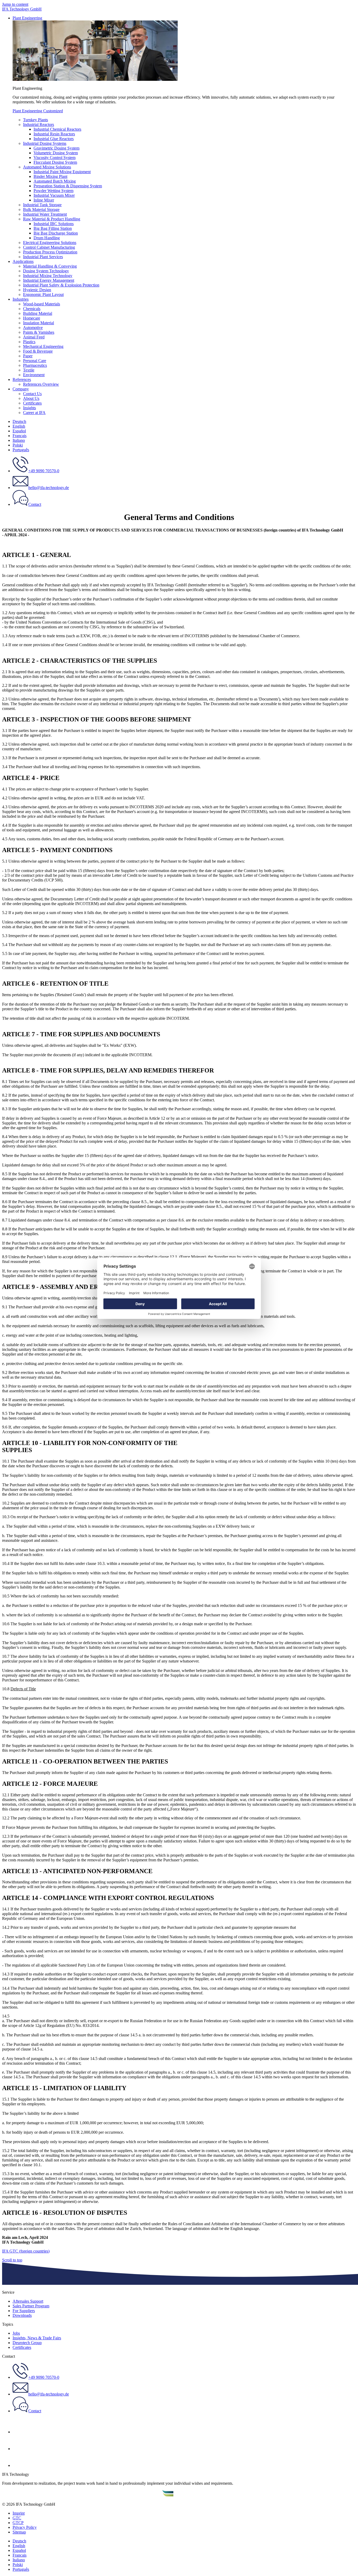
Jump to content (15, 4)
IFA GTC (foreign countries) (26, 2251)
